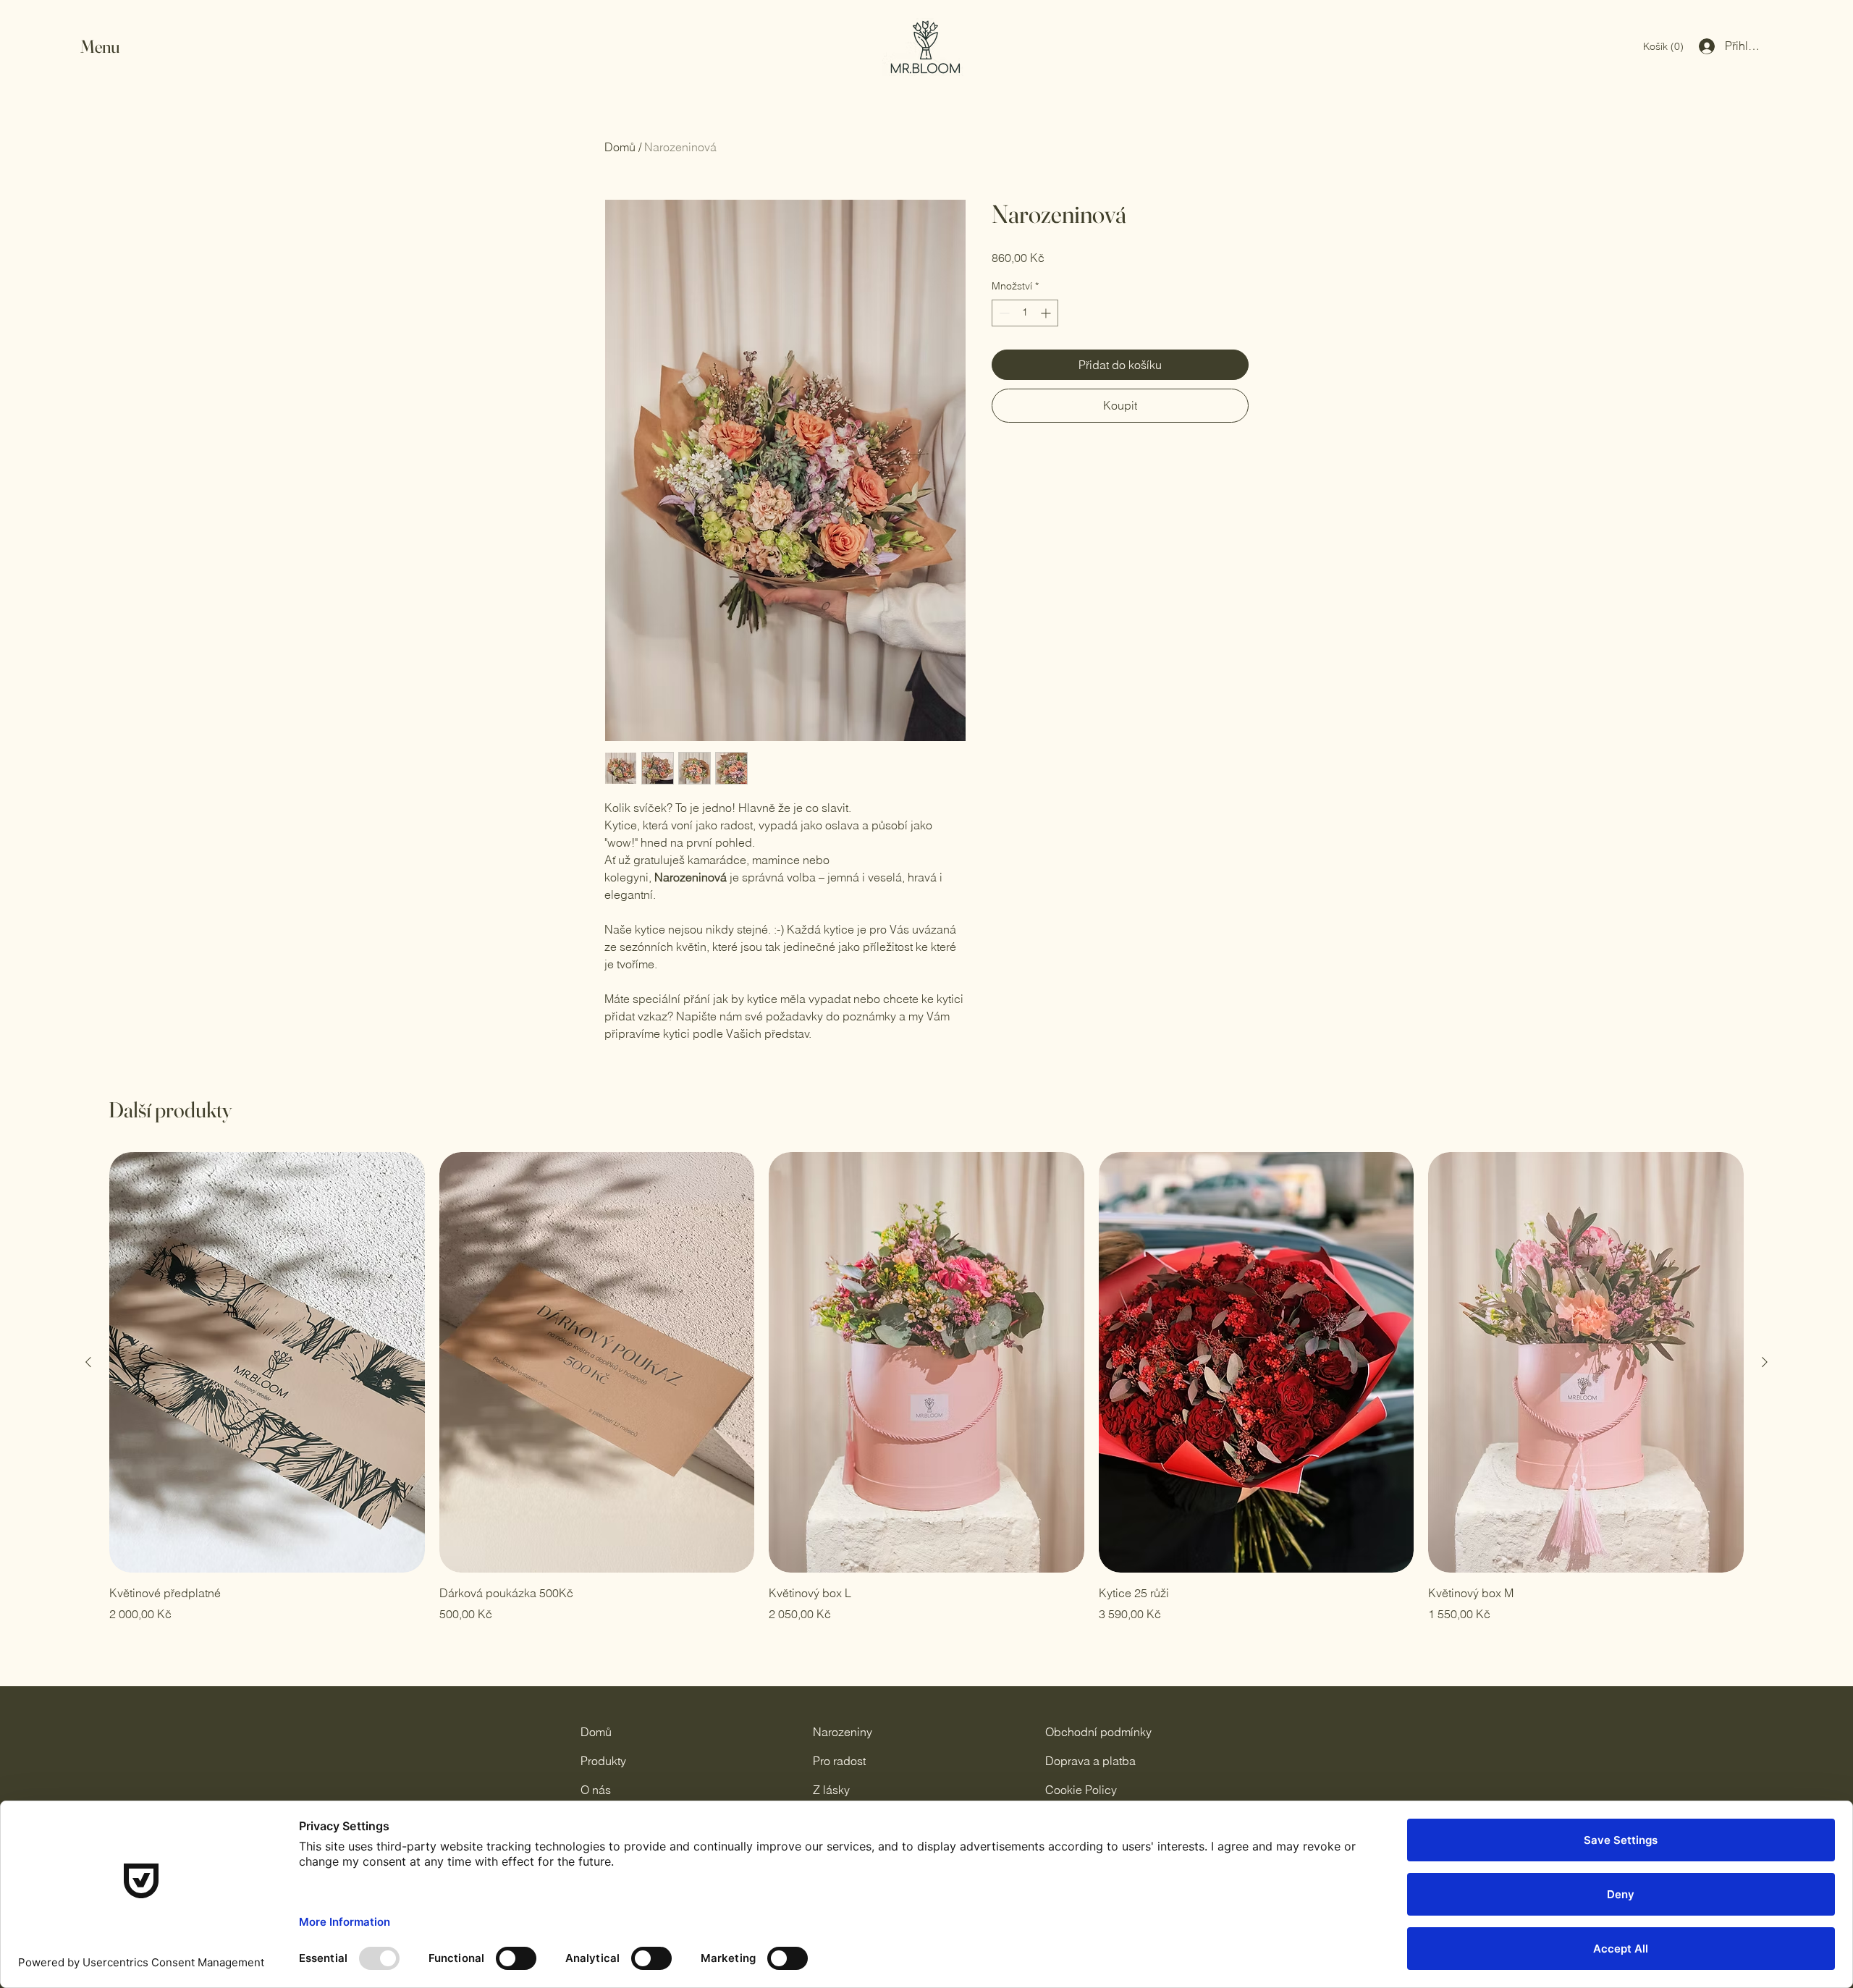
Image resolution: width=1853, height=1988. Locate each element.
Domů (620, 147)
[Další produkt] (1765, 1362)
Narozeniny (843, 1732)
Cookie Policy (1081, 1790)
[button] (114, 47)
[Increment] (1047, 313)
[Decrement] (1003, 313)
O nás (596, 1790)
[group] (926, 1387)
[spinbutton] (1025, 313)
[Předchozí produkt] (88, 1362)
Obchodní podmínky (1098, 1732)
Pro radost (839, 1761)
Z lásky (831, 1790)
